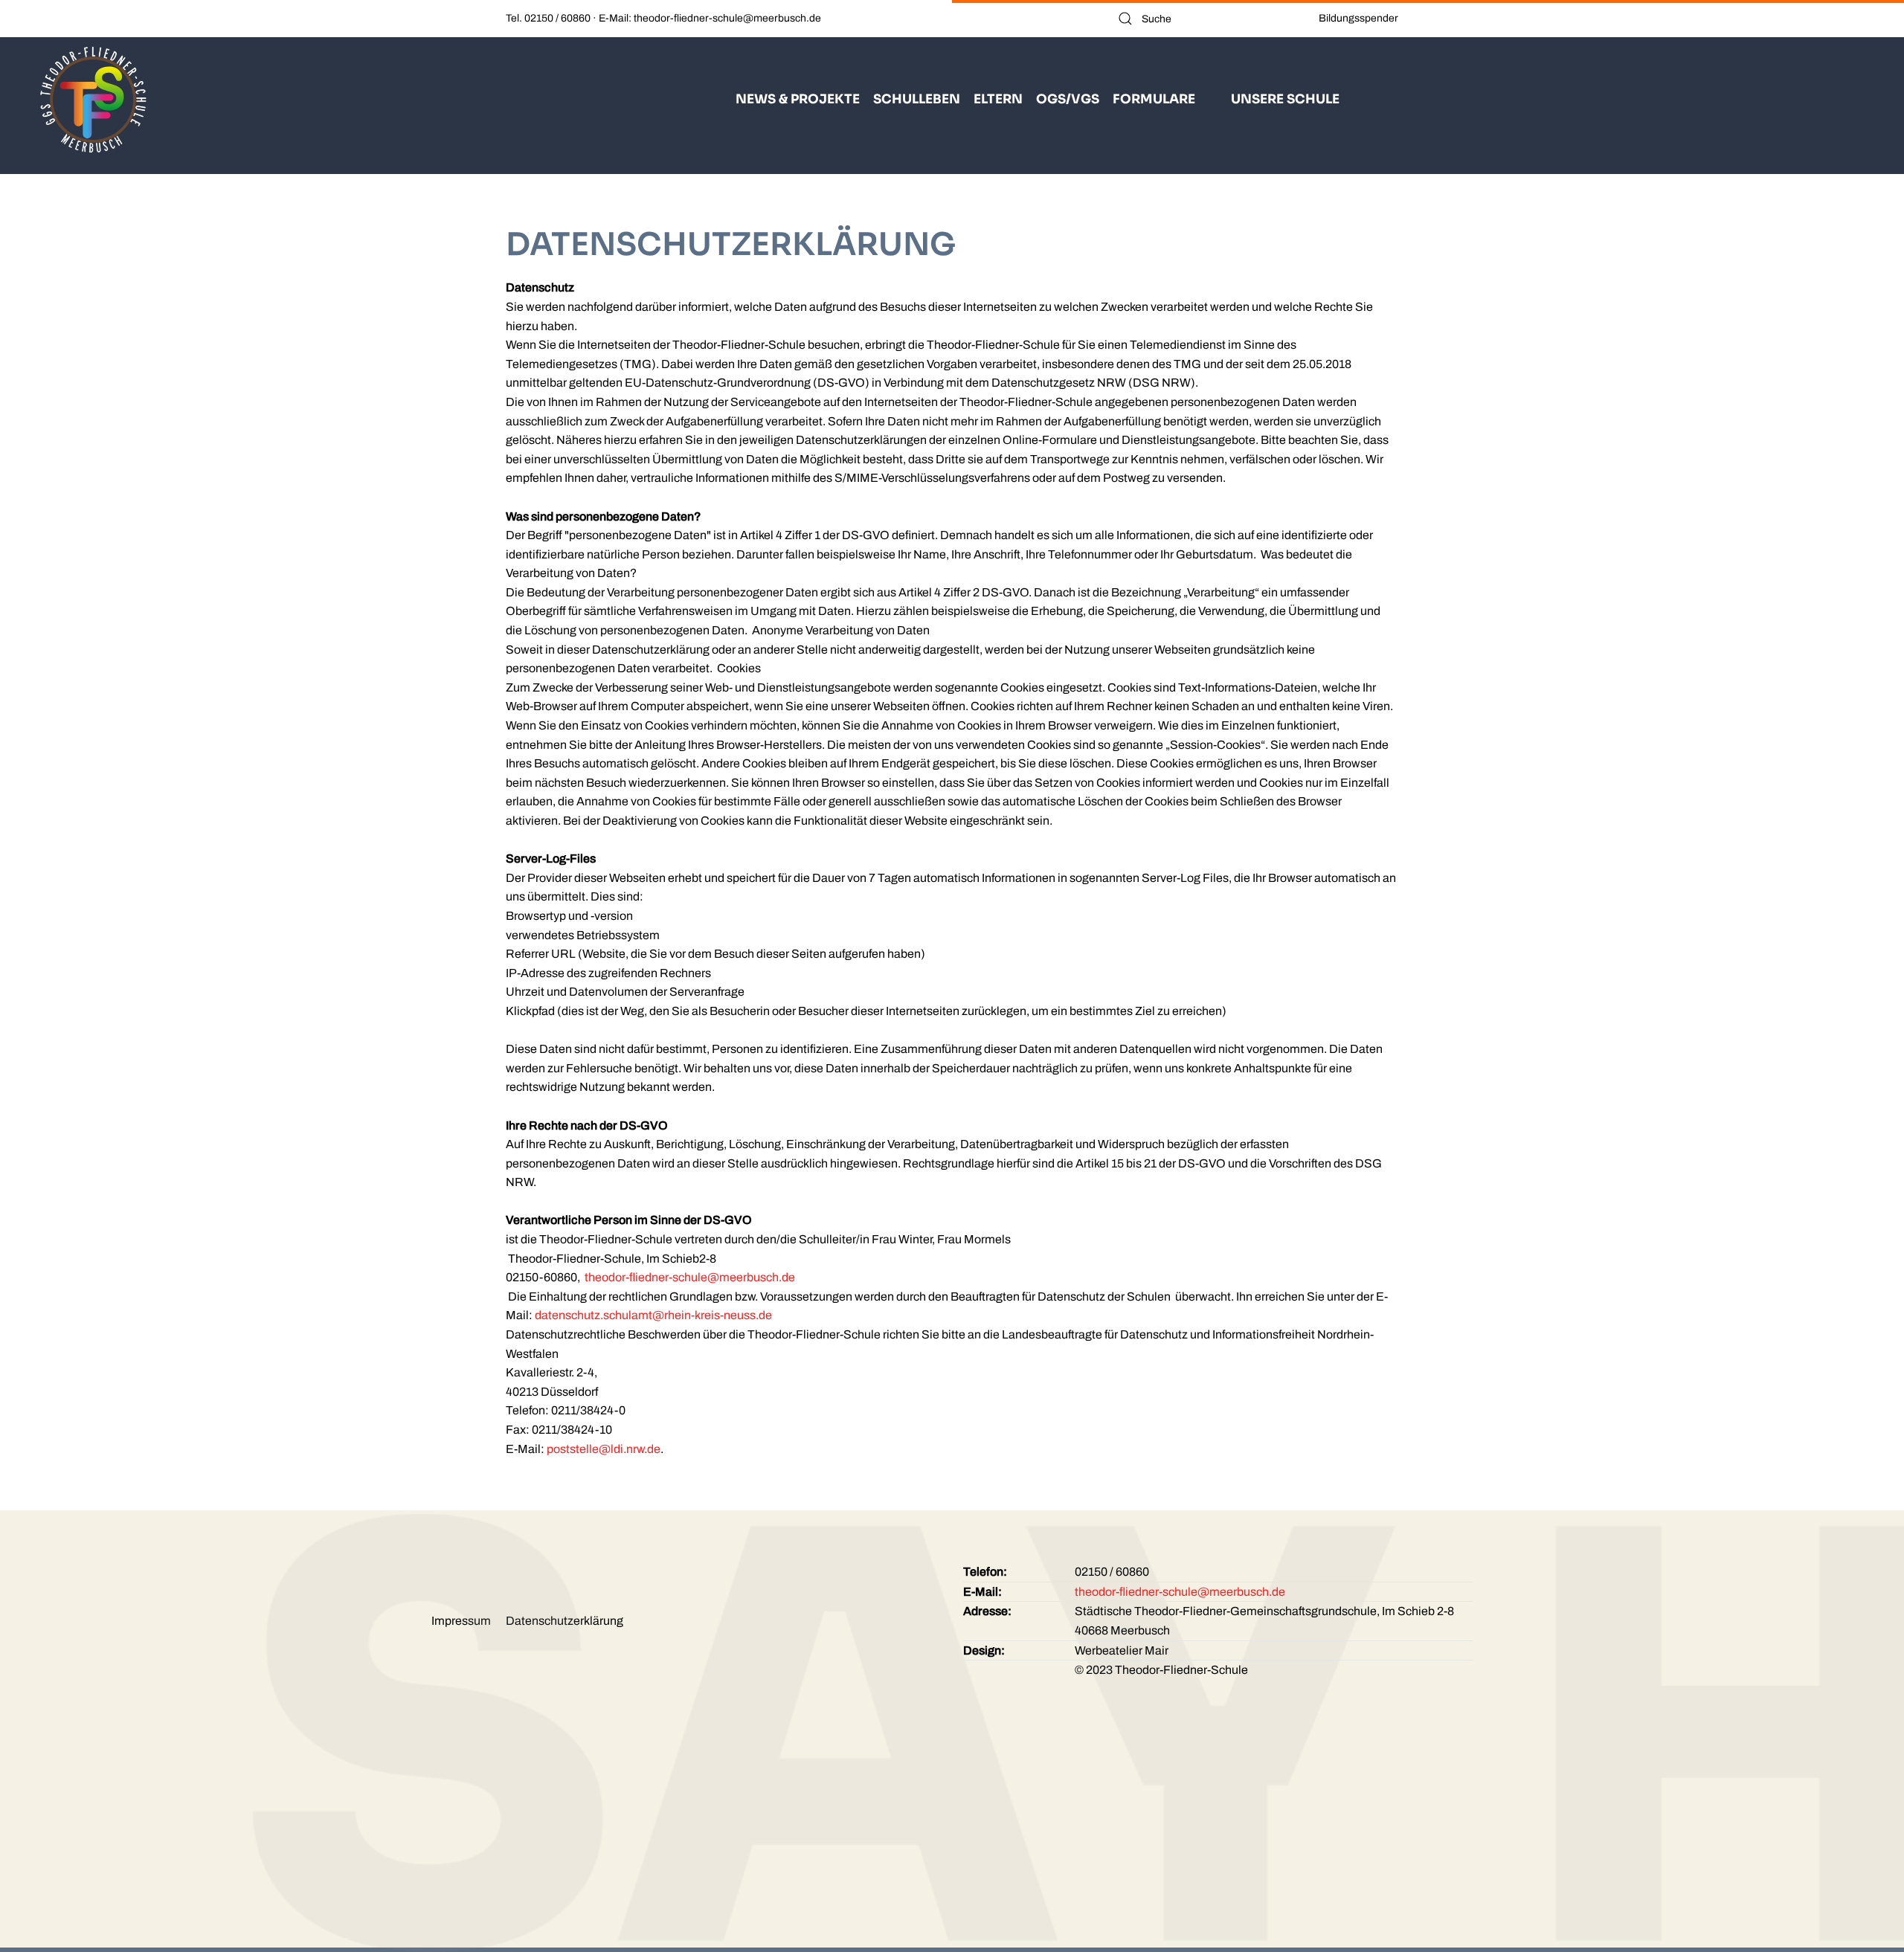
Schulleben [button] (917, 99)
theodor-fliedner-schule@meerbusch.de (690, 1277)
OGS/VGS (1068, 99)
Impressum (461, 1621)
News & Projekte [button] (798, 99)
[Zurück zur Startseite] (93, 99)
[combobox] (1207, 19)
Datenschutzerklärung (565, 1621)
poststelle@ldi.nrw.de (604, 1449)
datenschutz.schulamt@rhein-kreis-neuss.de (653, 1315)
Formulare (1154, 99)
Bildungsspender (1358, 18)
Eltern (998, 99)
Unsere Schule (1285, 99)
